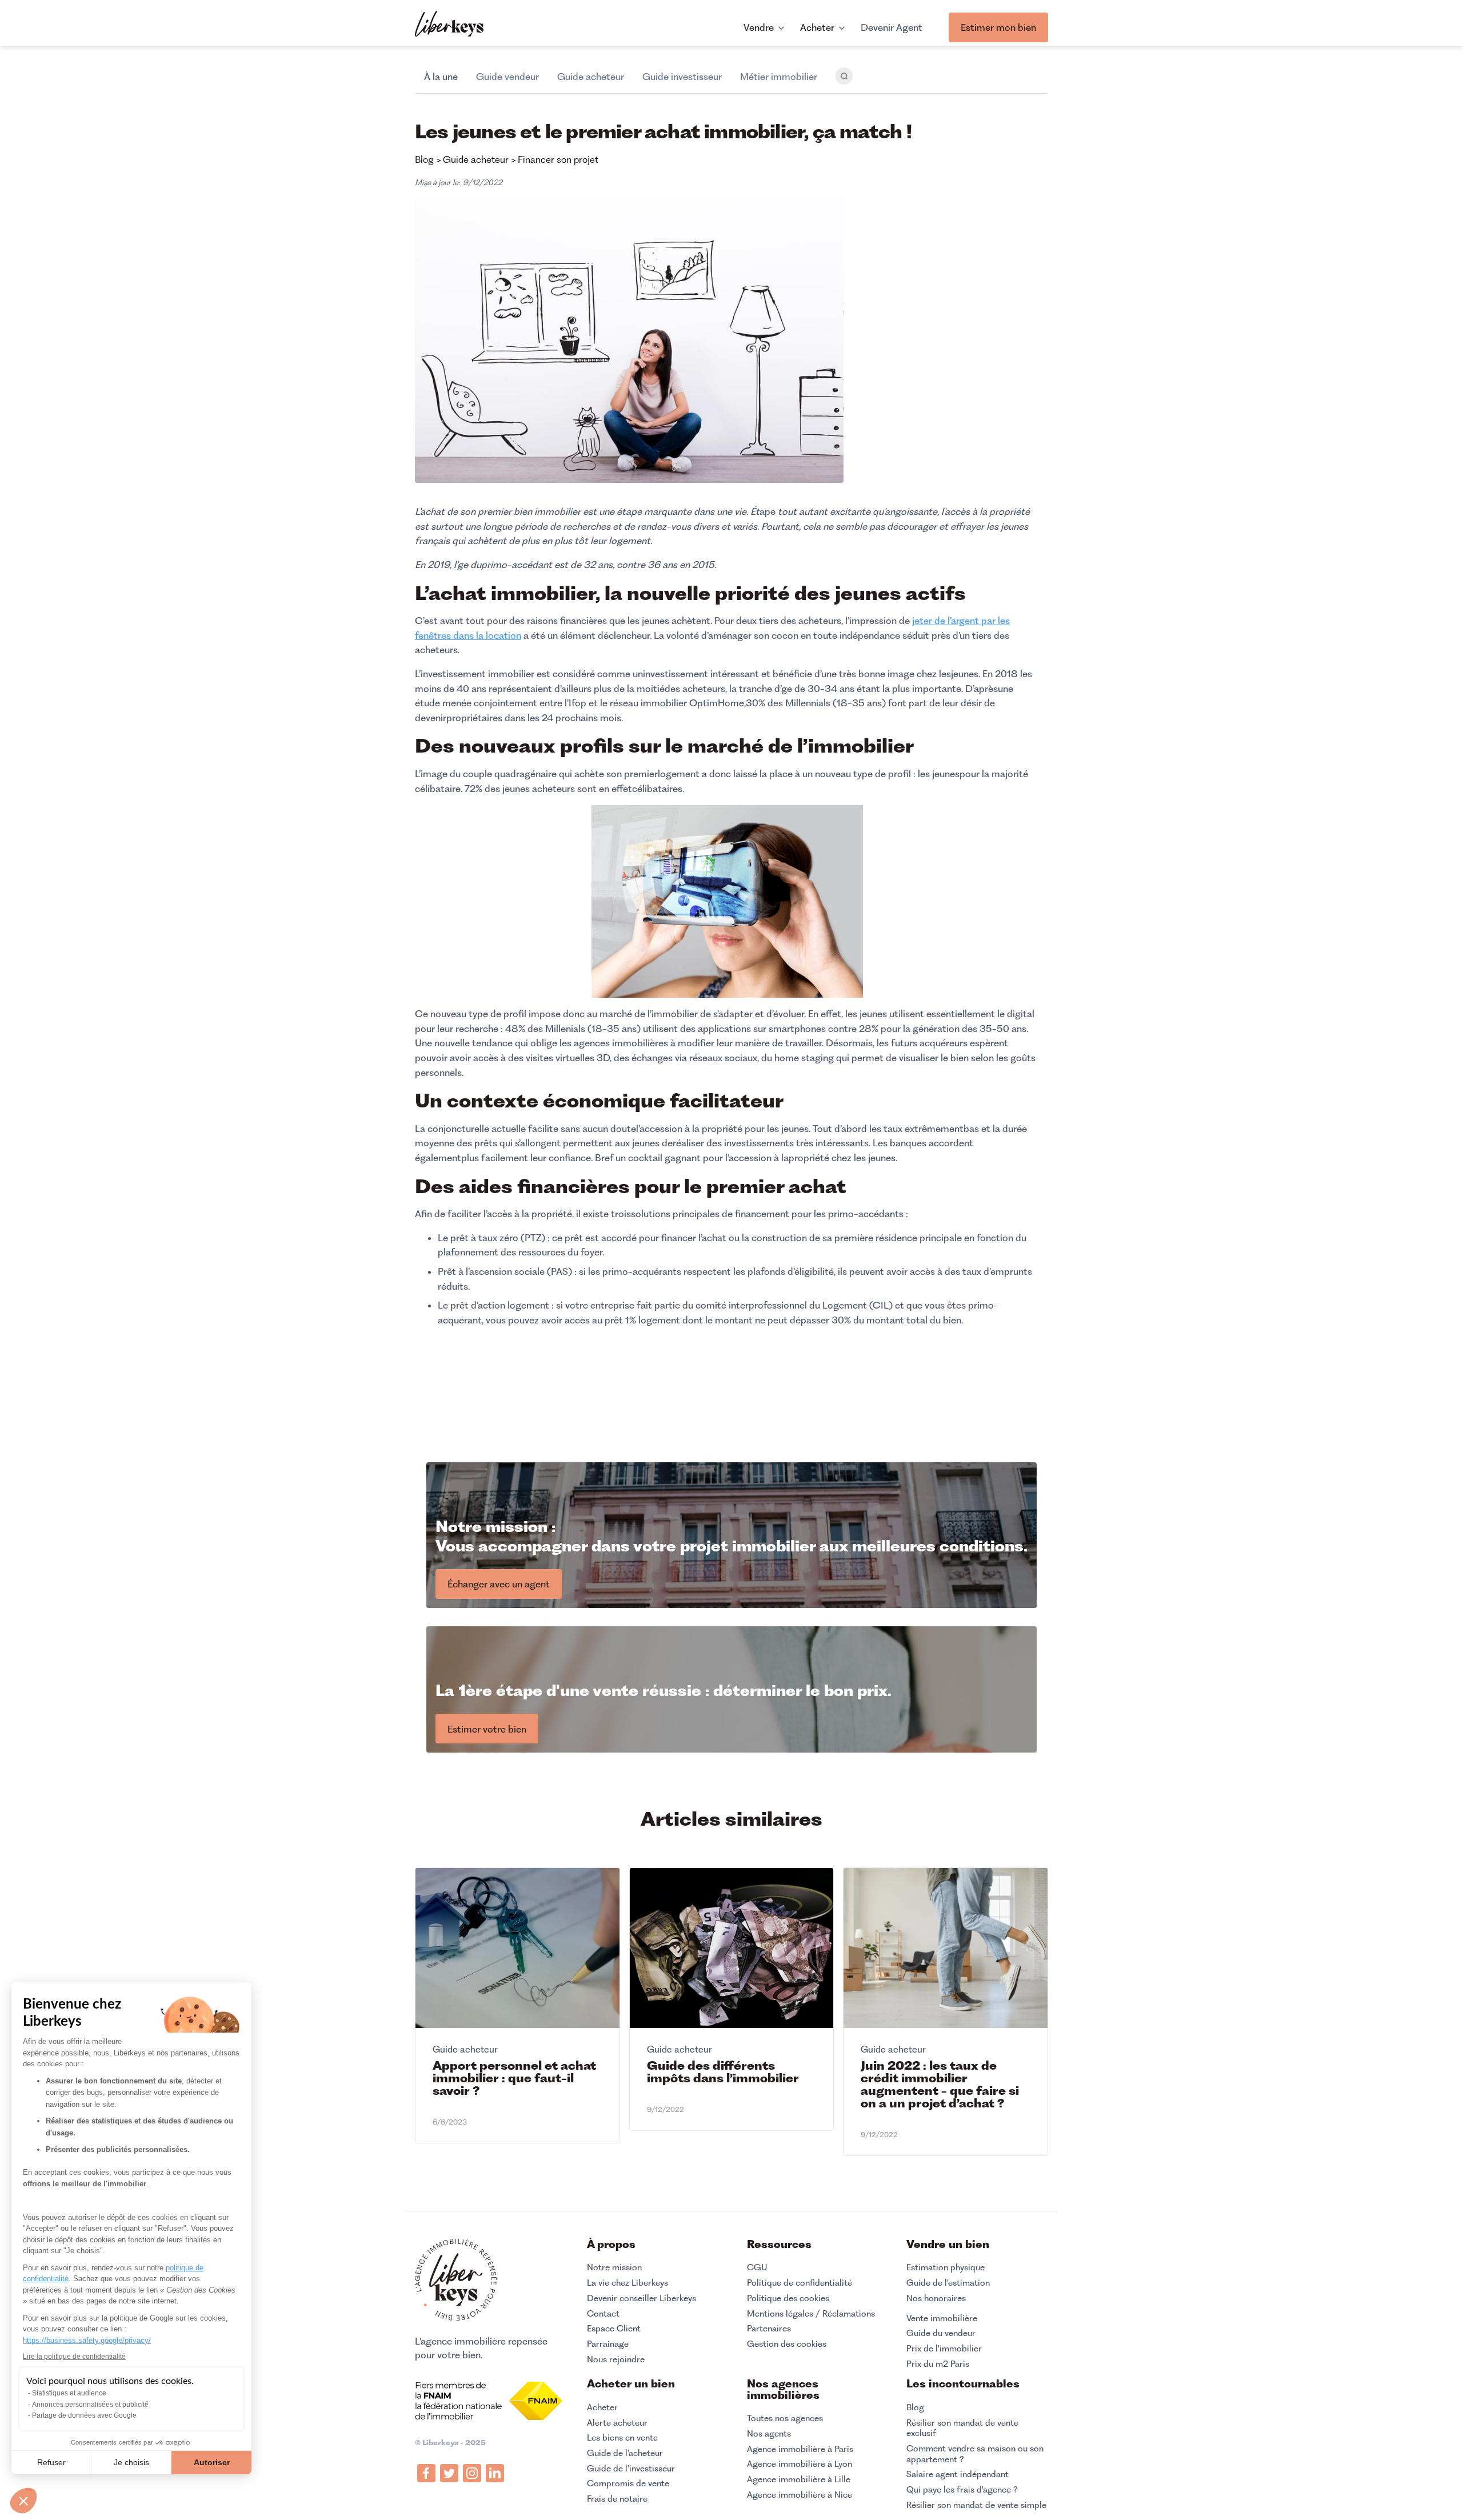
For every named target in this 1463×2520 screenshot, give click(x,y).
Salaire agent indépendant (958, 2474)
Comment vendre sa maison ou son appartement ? (975, 2454)
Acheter (602, 2407)
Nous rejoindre (616, 2359)
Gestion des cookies (787, 2344)
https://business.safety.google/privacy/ (87, 2340)
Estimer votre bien (487, 1729)
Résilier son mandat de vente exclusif (962, 2428)
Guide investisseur (682, 77)
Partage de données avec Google (84, 2415)
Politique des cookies (788, 2298)
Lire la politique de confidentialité (74, 2357)
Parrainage (608, 2344)
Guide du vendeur (941, 2333)
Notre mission (614, 2267)
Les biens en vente (622, 2438)
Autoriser (212, 2462)
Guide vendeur (507, 77)
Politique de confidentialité (800, 2283)
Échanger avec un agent (499, 1584)
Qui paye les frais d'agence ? (962, 2490)
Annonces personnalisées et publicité (90, 2405)
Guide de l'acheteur (625, 2453)
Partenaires (769, 2329)
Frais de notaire (617, 2499)
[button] (23, 2501)
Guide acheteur (591, 77)
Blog (915, 2407)
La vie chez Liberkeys (627, 2283)
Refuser (51, 2462)
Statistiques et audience (69, 2393)
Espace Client (614, 2329)
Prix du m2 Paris (938, 2364)
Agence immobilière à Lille (799, 2479)
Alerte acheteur (617, 2423)
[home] (449, 25)
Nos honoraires (936, 2298)
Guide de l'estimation (948, 2283)
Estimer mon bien (998, 27)
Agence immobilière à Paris (800, 2449)
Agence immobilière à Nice (800, 2495)
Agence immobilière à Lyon (800, 2464)
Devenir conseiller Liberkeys (641, 2298)
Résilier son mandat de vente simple (976, 2505)
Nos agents (769, 2434)
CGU (757, 2267)
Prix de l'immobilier (944, 2349)
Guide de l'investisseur (631, 2469)
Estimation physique (946, 2267)
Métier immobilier (779, 77)
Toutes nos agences (785, 2418)
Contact (603, 2314)
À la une (441, 77)
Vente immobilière (942, 2318)
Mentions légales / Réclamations (811, 2314)
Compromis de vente (628, 2483)
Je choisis (131, 2462)
